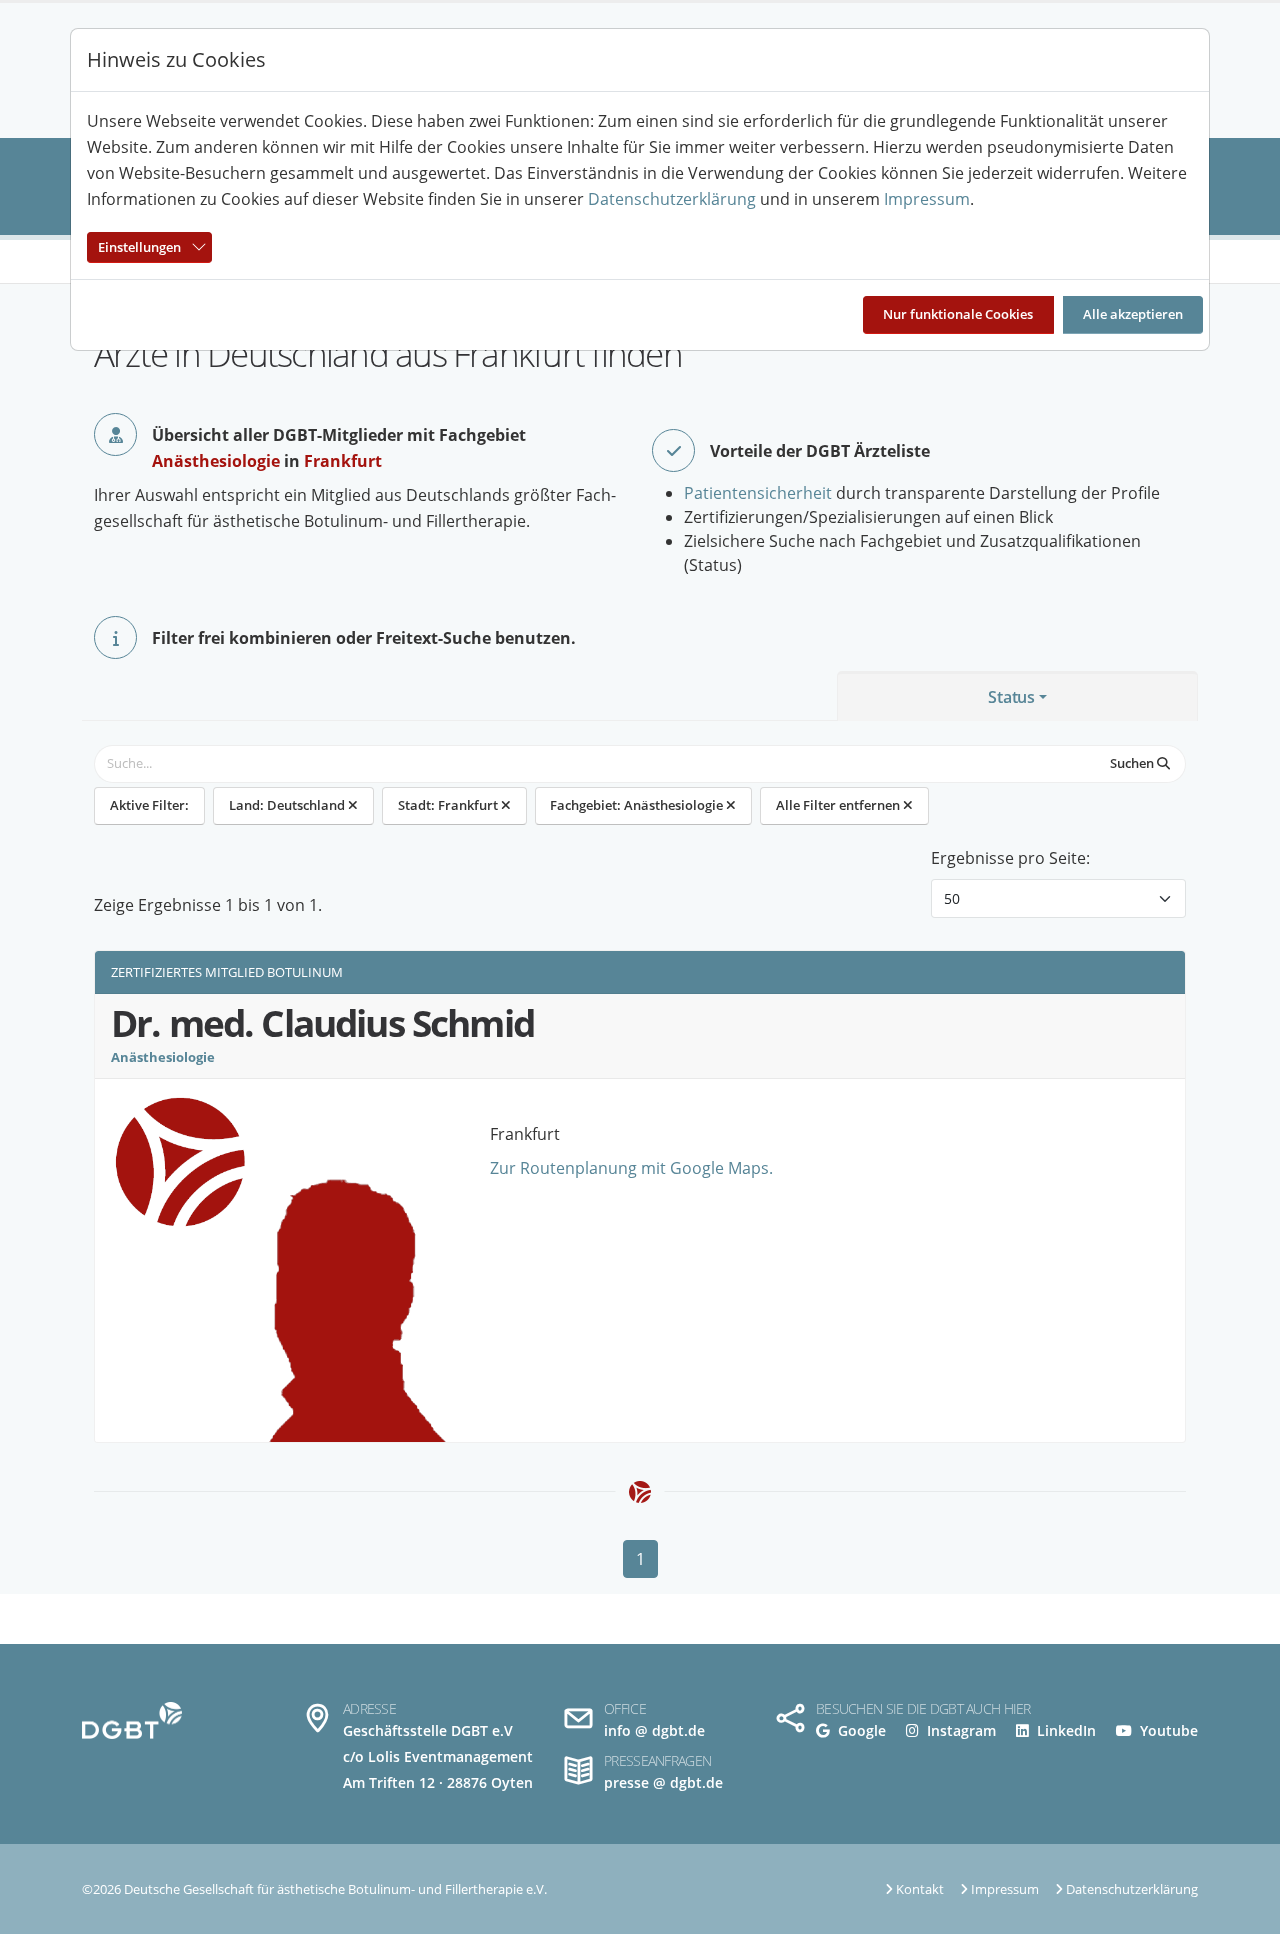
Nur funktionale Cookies (958, 314)
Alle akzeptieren (1133, 314)
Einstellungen (139, 247)
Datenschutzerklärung (672, 199)
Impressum (927, 199)
